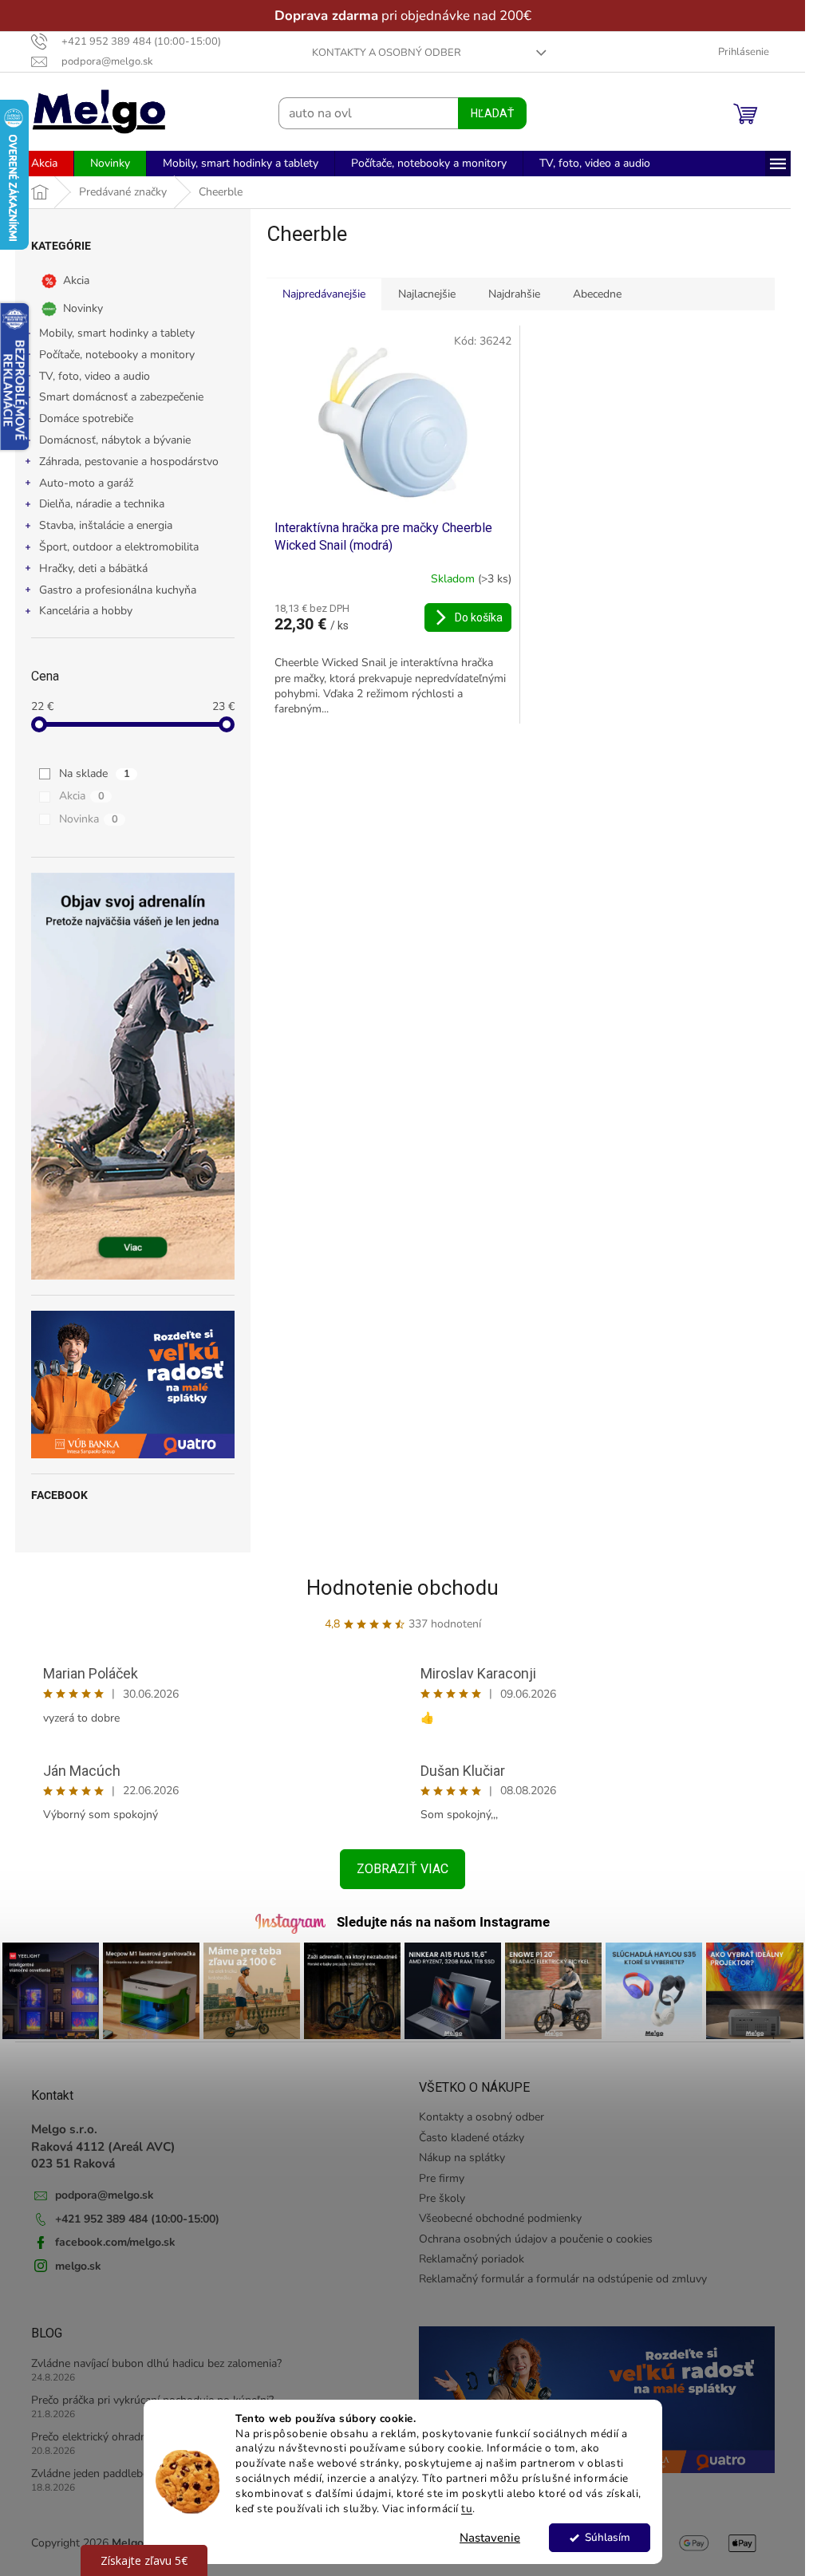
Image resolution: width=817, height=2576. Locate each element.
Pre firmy (442, 2178)
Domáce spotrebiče (86, 418)
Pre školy (442, 2198)
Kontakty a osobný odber (387, 53)
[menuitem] (44, 164)
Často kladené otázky (472, 2138)
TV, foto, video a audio (95, 376)
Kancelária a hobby (86, 611)
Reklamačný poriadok (472, 2259)
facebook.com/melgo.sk (115, 2242)
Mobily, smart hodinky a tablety (117, 333)
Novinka (89, 819)
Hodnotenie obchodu (403, 1588)
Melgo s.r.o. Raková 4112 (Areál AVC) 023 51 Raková (103, 2146)
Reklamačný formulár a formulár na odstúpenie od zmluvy (563, 2279)
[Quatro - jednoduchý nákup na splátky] (133, 1385)
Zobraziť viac (403, 1869)
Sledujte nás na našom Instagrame (443, 1922)
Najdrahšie (514, 294)
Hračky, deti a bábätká (93, 568)
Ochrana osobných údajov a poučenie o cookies (536, 2239)
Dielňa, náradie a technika (102, 504)
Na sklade (95, 773)
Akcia (76, 280)
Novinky (83, 308)
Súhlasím (607, 2537)
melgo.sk (78, 2266)
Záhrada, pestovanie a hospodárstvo (129, 462)
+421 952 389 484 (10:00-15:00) (137, 2219)
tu (467, 2509)
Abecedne (597, 294)
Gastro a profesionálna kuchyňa (118, 590)
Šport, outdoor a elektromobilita (119, 547)
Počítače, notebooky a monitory (117, 355)
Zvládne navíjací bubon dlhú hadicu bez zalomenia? (156, 2363)
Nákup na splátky (462, 2158)
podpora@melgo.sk (105, 2195)
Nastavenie (490, 2538)
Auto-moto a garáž (86, 483)
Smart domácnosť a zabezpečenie (121, 397)
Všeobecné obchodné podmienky (500, 2218)
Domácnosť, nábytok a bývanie (115, 440)
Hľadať (492, 113)
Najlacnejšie (427, 294)
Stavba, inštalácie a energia (106, 525)
